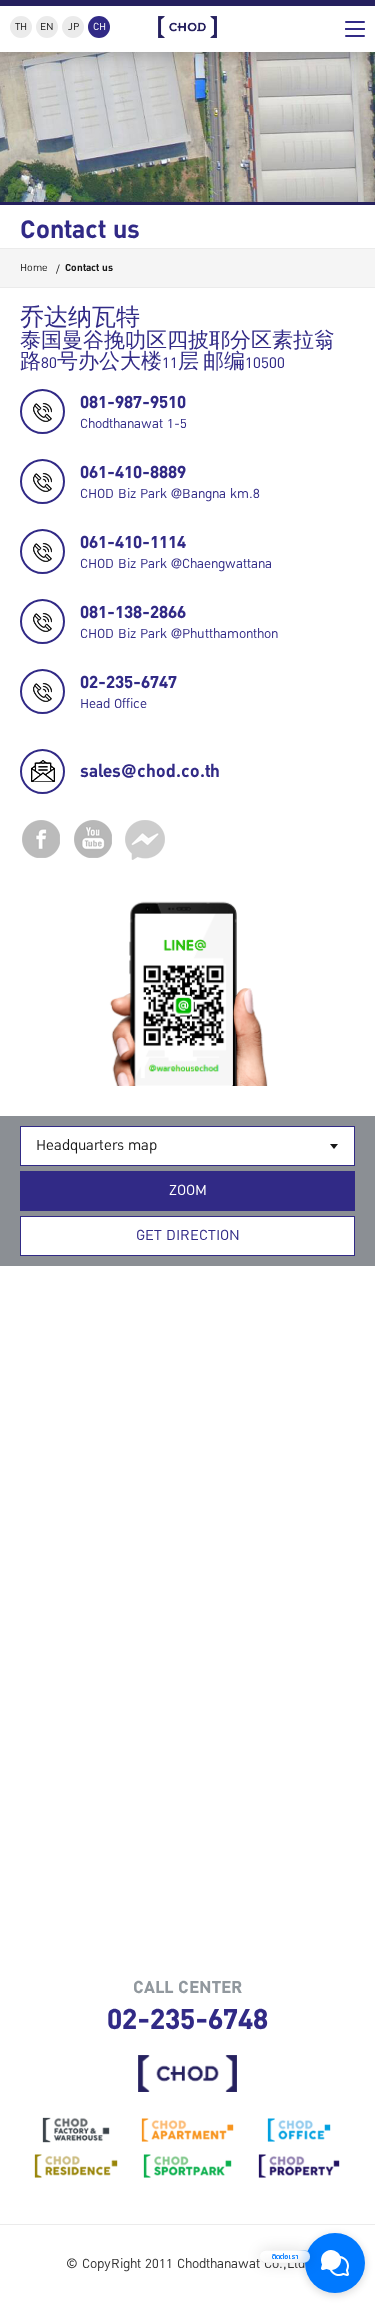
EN (47, 26)
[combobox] (187, 1146)
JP (73, 26)
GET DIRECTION (188, 1235)
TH (21, 26)
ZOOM (188, 1190)
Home (33, 267)
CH (99, 26)
